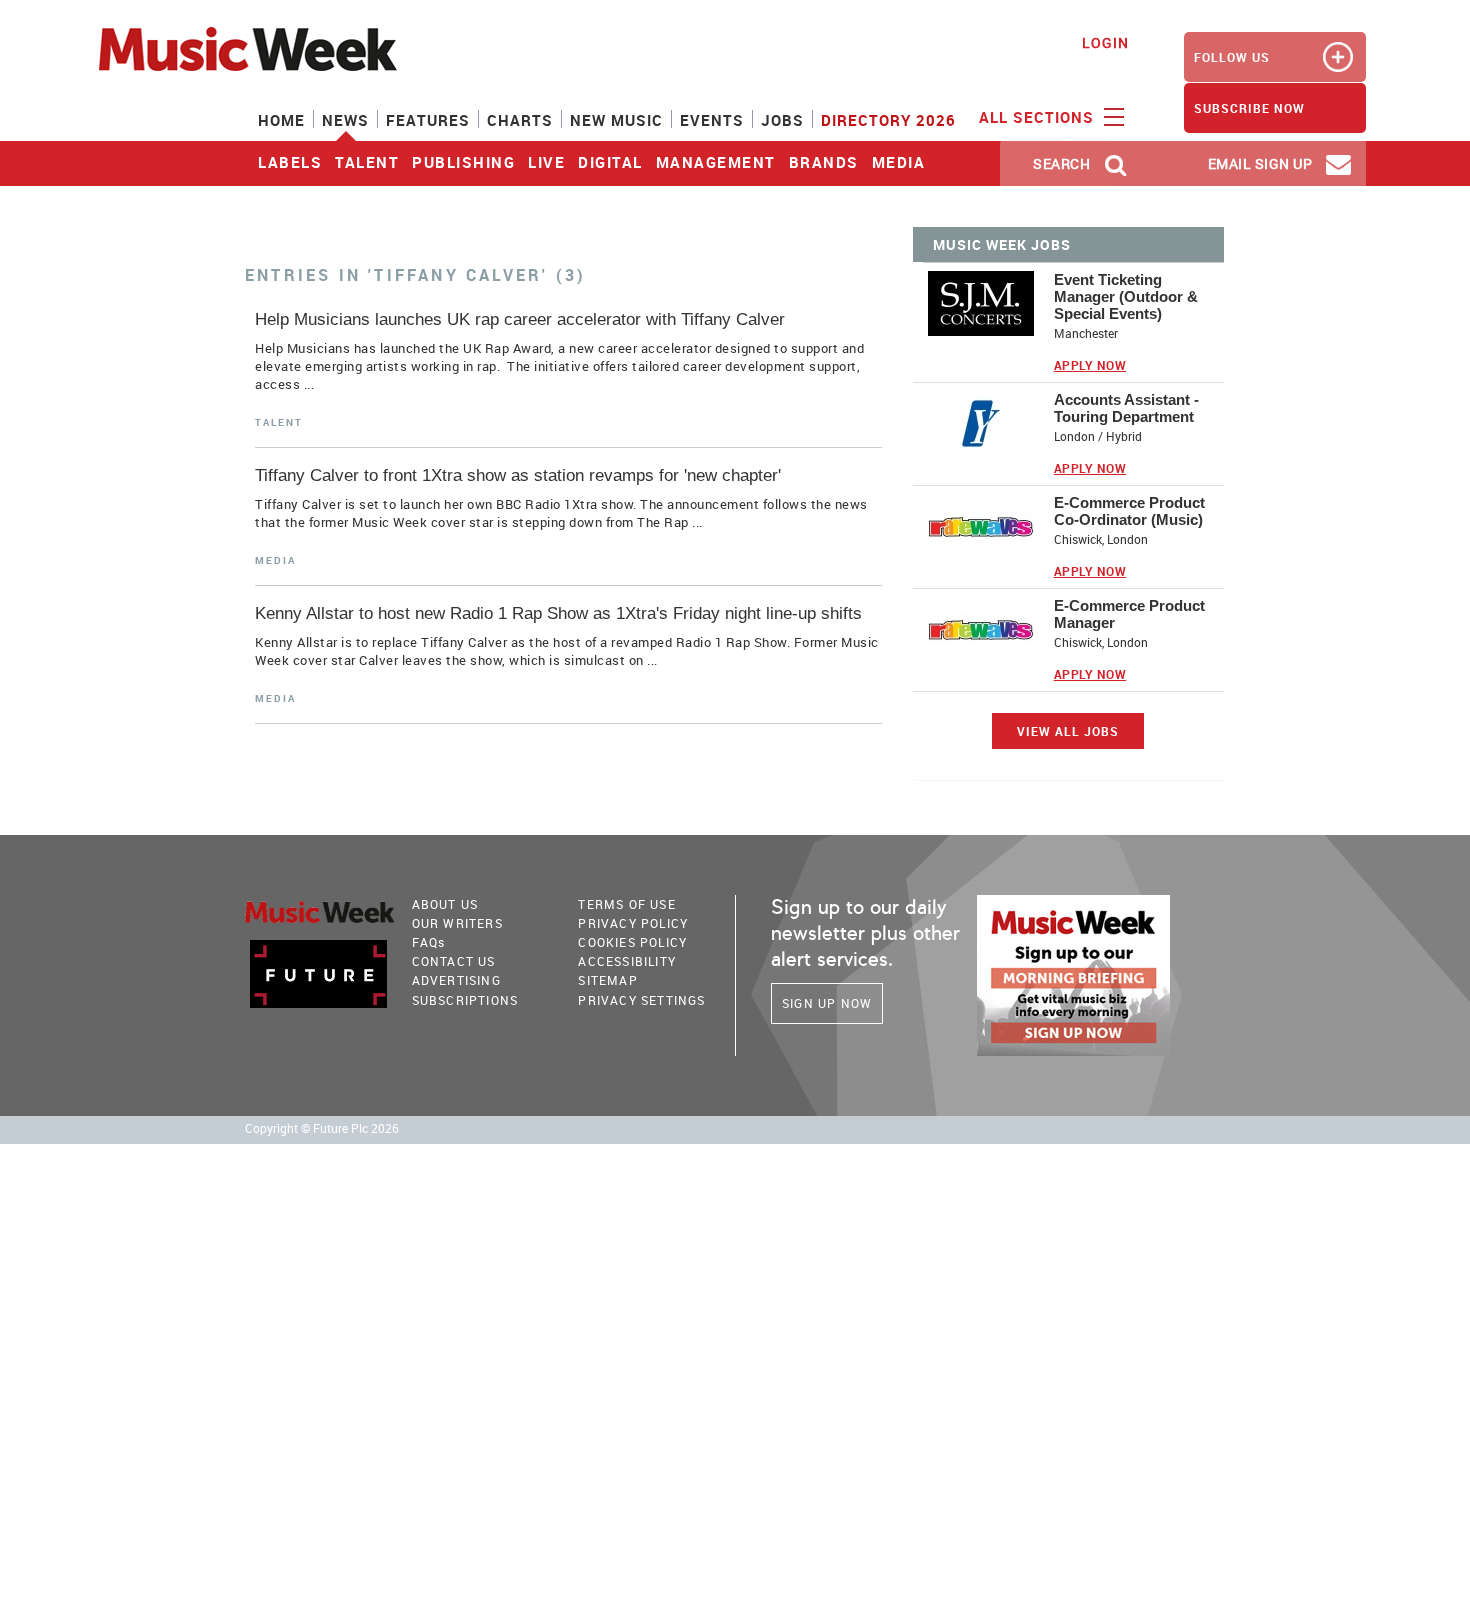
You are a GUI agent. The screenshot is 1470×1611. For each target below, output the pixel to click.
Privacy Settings (641, 1000)
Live (546, 162)
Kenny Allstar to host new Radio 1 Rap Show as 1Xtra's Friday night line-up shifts (558, 613)
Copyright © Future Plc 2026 (322, 1128)
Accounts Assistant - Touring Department (1126, 408)
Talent (367, 162)
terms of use (626, 904)
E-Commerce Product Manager (1129, 614)
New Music (616, 120)
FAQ (429, 942)
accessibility (627, 961)
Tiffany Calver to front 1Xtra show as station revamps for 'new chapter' (518, 475)
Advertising (456, 980)
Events (712, 120)
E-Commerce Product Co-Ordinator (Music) (1129, 511)
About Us (445, 904)
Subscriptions (465, 1000)
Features (428, 120)
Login (1105, 42)
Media (899, 162)
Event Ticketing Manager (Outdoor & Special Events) (1126, 296)
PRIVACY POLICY (633, 923)
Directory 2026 (888, 120)
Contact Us (454, 961)
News (345, 120)
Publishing (463, 162)
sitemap (607, 980)
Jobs (782, 120)
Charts (520, 120)
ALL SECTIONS (1039, 117)
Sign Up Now (827, 1003)
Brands (824, 162)
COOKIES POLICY (632, 942)
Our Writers (457, 923)
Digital (610, 162)
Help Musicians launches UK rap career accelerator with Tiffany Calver (520, 319)
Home (281, 120)
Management (716, 162)
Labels (290, 162)
